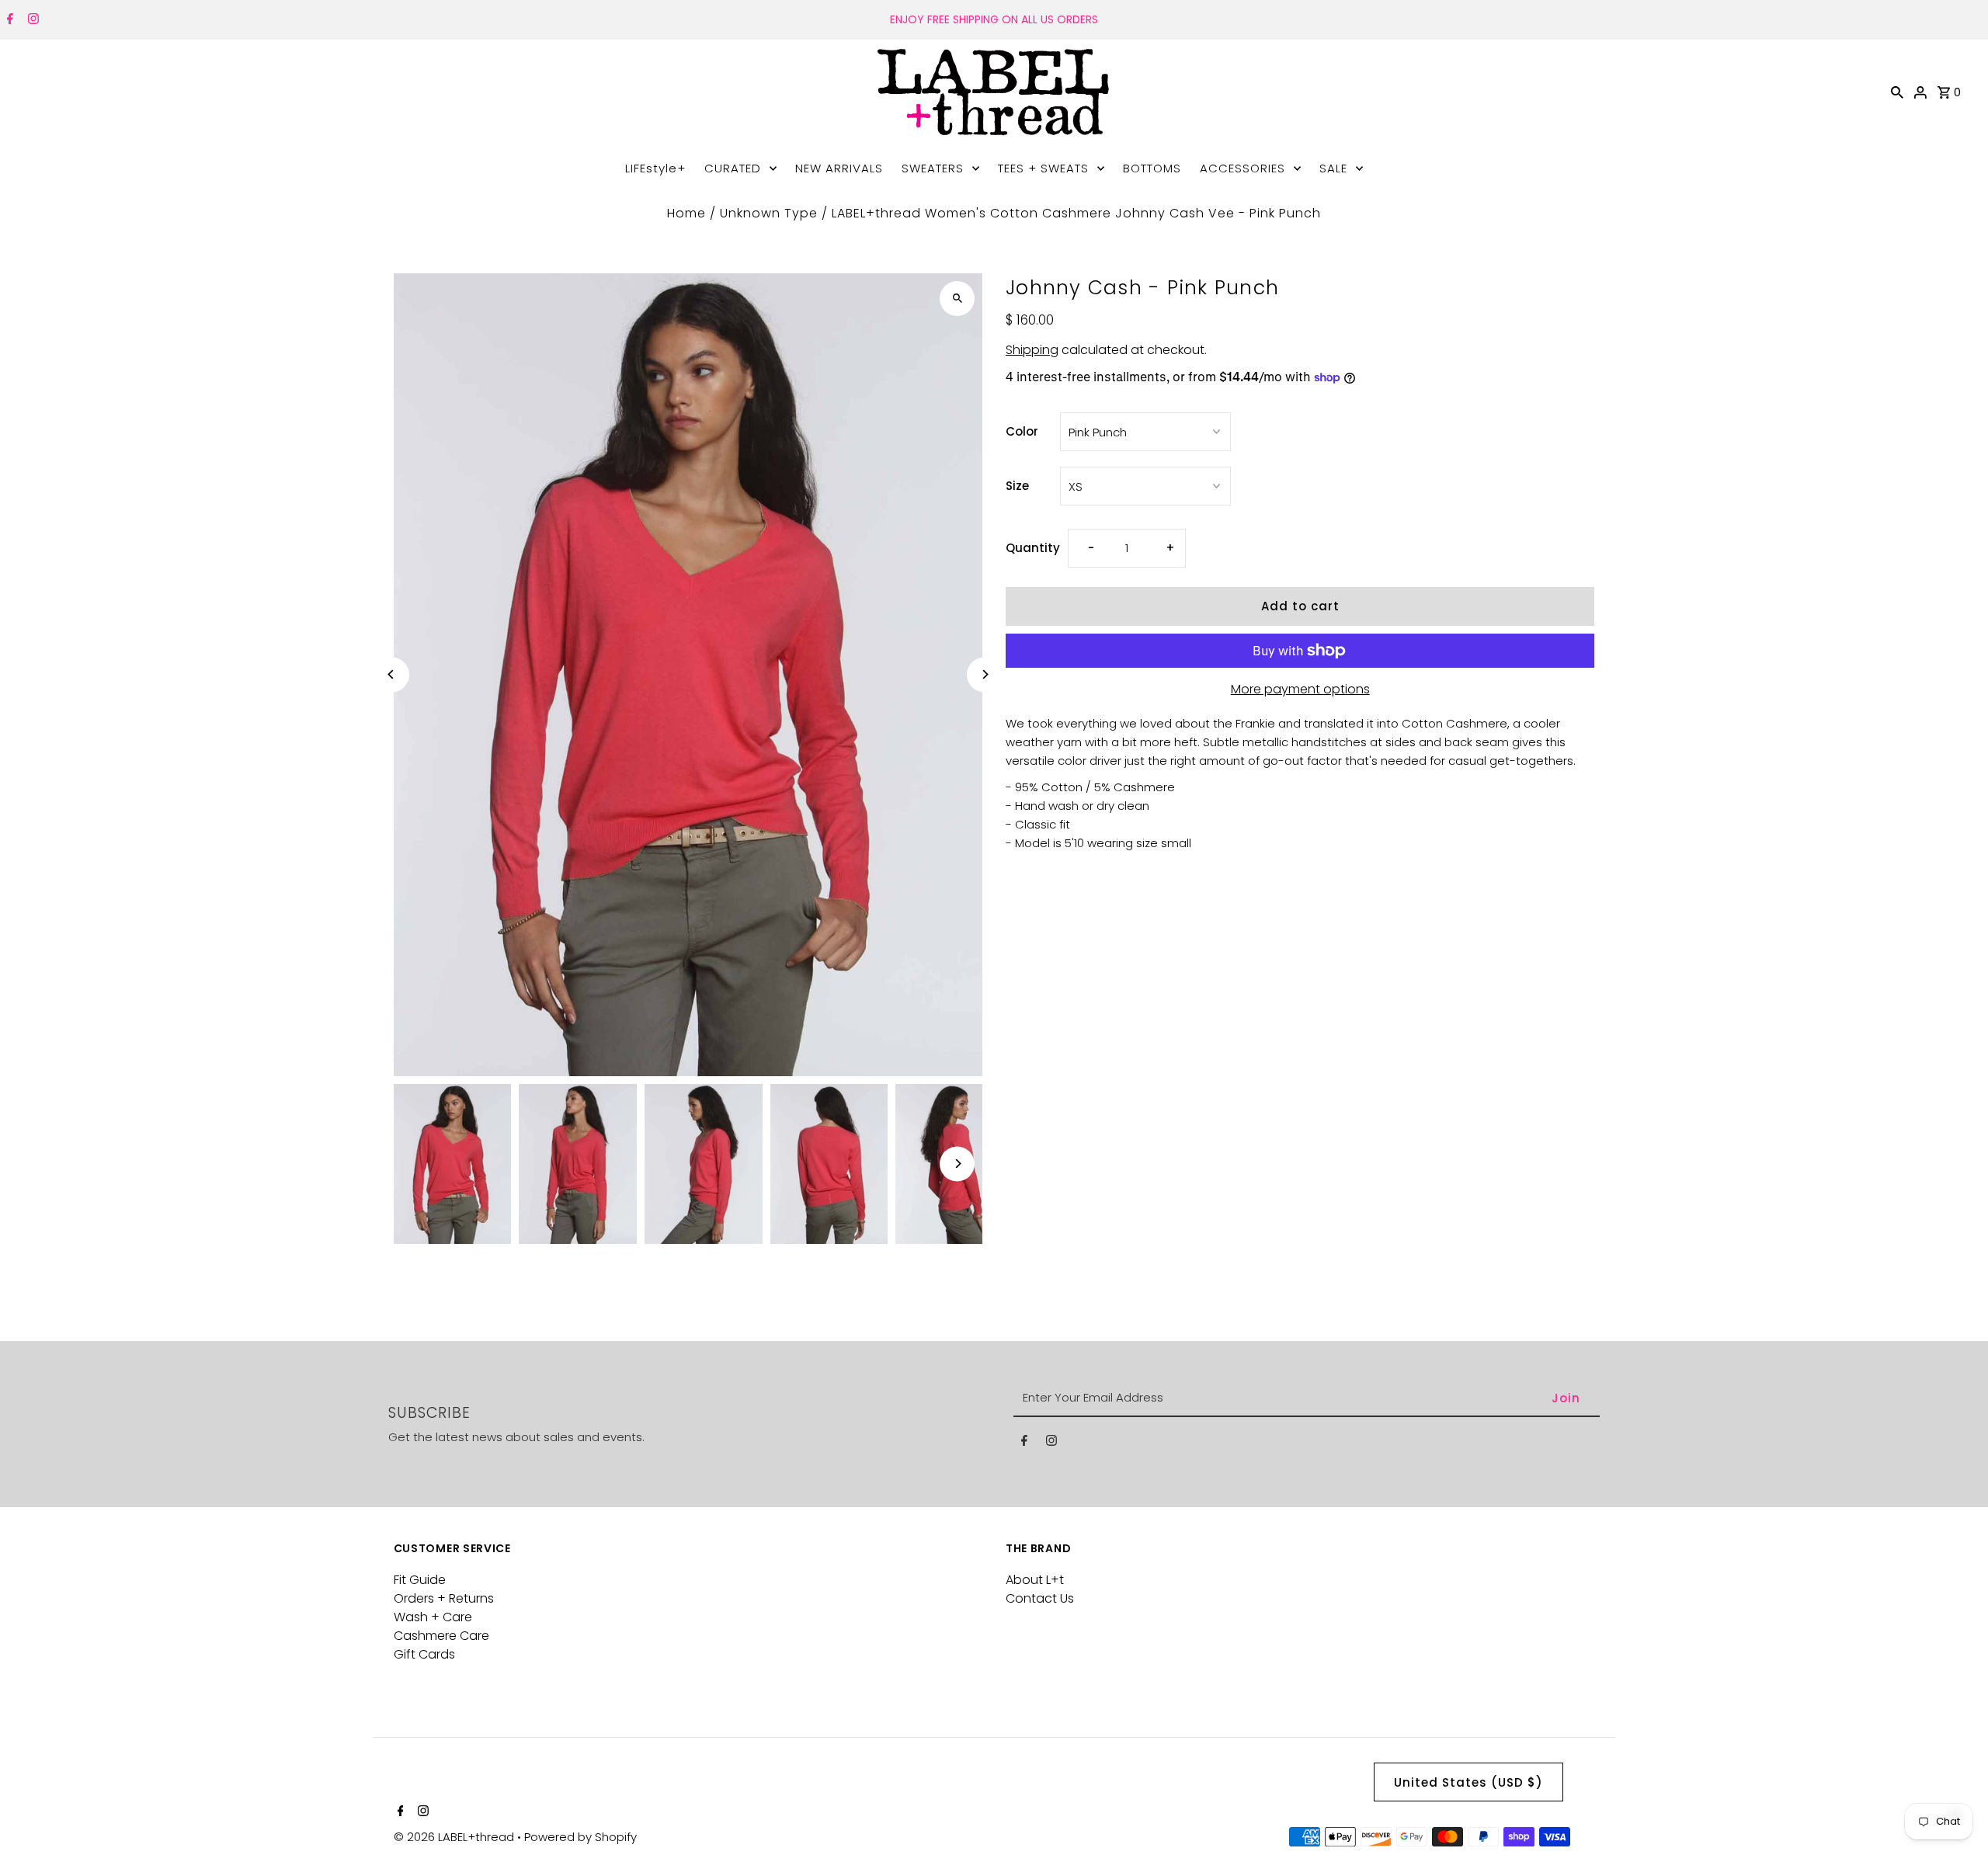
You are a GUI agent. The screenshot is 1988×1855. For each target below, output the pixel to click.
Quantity (1033, 548)
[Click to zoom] (957, 299)
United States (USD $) (1468, 1782)
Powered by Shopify (580, 1837)
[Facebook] (8, 20)
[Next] (984, 674)
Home (686, 213)
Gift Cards (424, 1654)
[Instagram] (31, 20)
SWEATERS (933, 168)
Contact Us (1040, 1598)
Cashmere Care (441, 1636)
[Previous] (392, 674)
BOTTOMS (1152, 168)
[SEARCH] (1897, 92)
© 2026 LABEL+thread (455, 1837)
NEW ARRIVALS (839, 168)
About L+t (1035, 1580)
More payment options (1300, 689)
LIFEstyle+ (655, 168)
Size (1017, 486)
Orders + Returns (444, 1598)
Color (1022, 431)
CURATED (733, 168)
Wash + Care (433, 1617)
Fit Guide (420, 1580)
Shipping (1032, 350)
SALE (1333, 168)
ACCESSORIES (1242, 168)
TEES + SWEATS (1043, 168)
